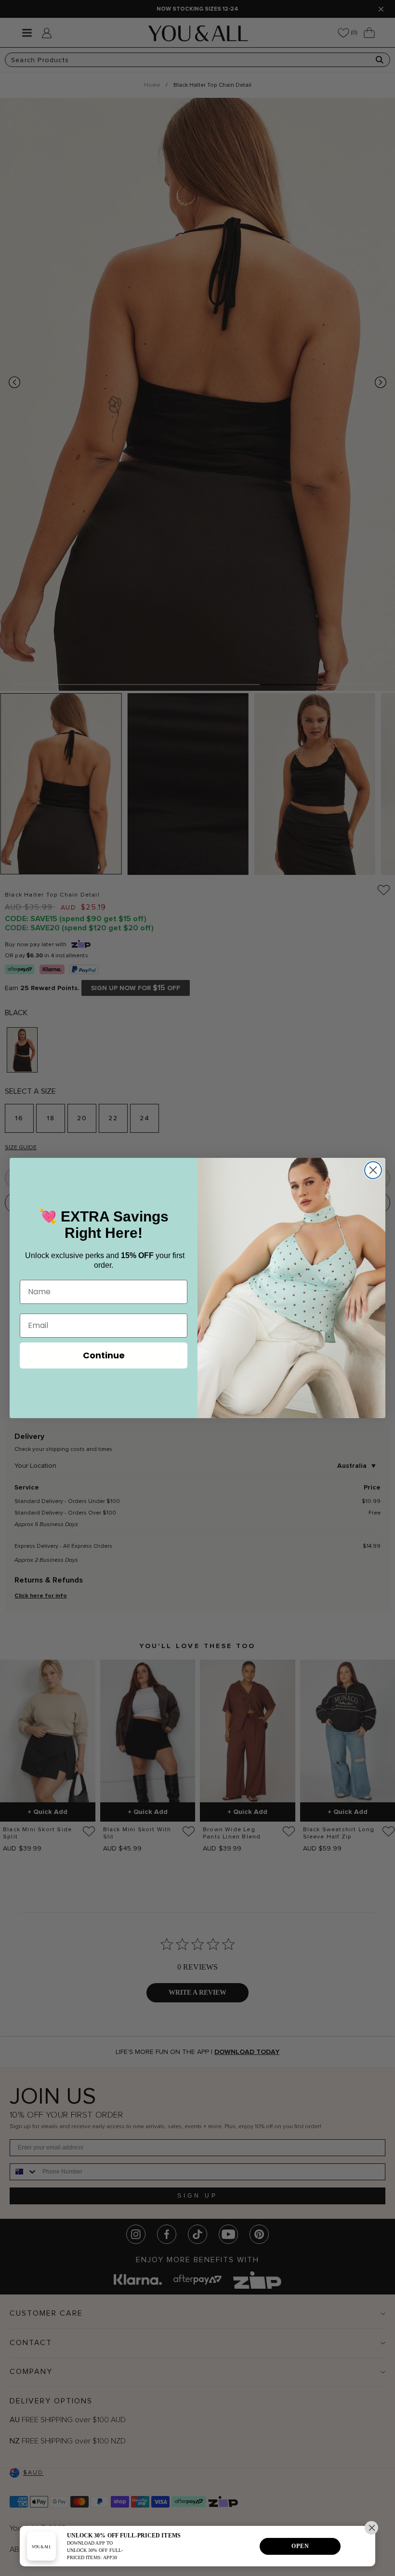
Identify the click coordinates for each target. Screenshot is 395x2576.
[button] (371, 2528)
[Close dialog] (373, 1170)
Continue (104, 1355)
